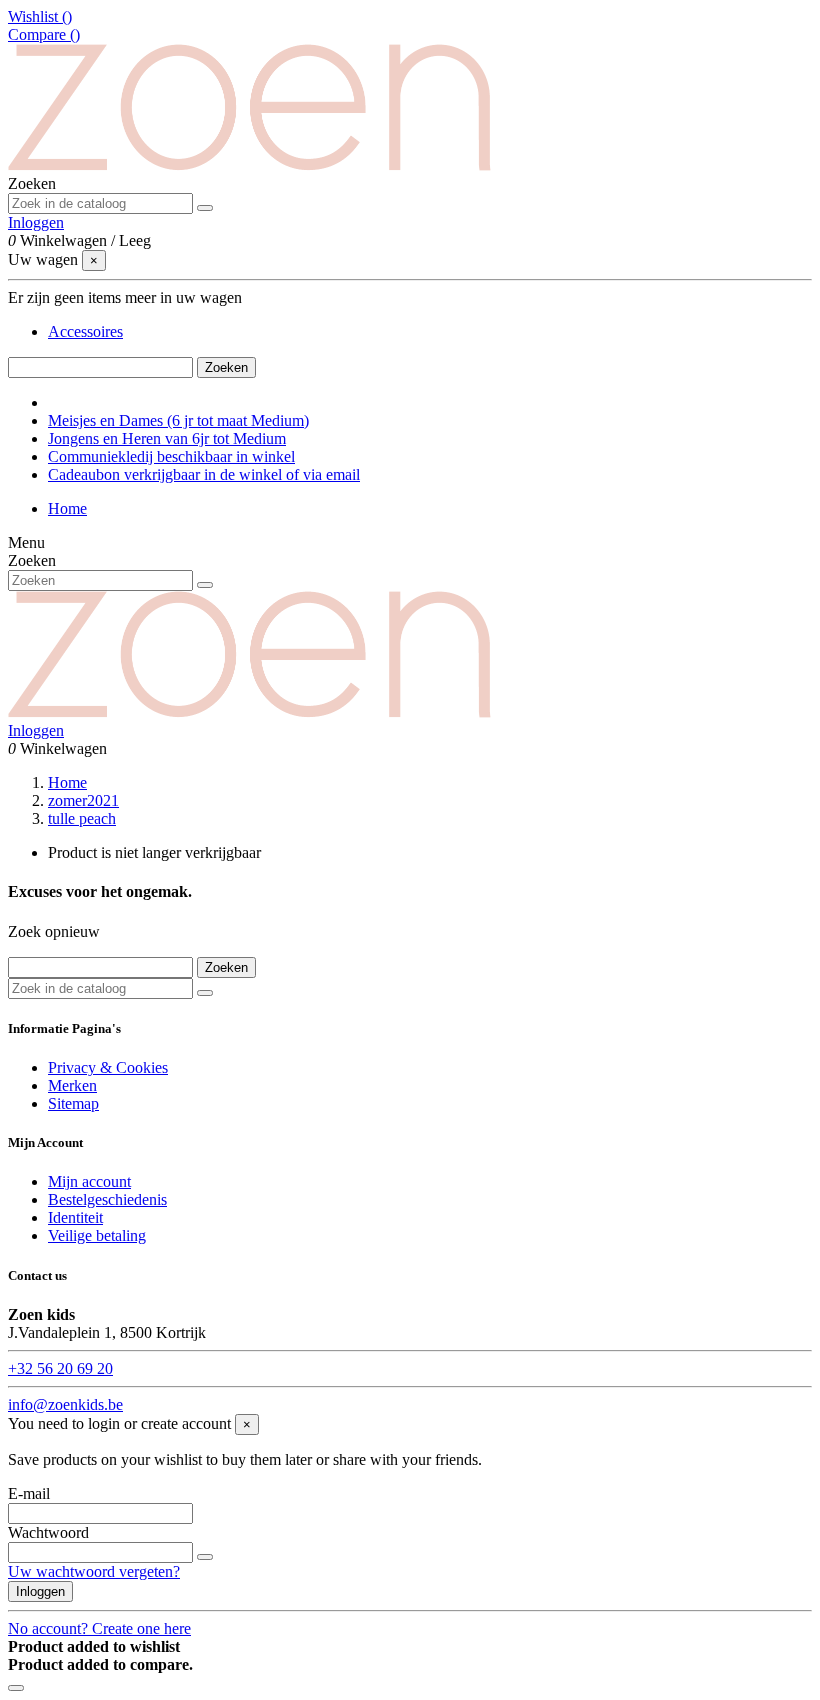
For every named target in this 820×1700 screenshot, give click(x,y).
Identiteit (75, 1217)
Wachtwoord (48, 1532)
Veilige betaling (97, 1235)
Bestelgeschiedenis (107, 1199)
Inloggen (40, 1591)
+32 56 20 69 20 (60, 1368)
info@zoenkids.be (65, 1404)
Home (67, 508)
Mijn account (89, 1181)
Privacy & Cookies (108, 1067)
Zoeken (226, 367)
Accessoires (85, 331)
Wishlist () (40, 16)
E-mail (29, 1493)
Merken (72, 1085)
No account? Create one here (99, 1628)
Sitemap (73, 1103)
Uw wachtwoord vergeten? (94, 1571)
